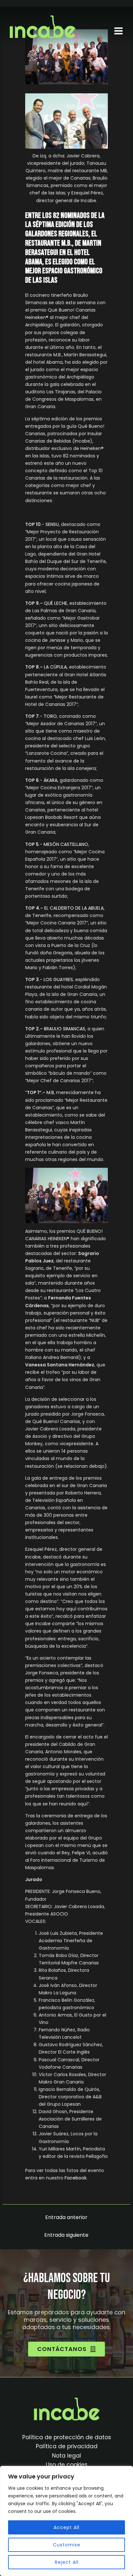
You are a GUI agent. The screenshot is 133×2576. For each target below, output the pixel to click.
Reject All (67, 2562)
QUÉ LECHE (56, 603)
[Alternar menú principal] (118, 31)
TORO (50, 716)
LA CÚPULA (55, 667)
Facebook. (76, 2178)
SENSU (52, 524)
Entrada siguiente (66, 2235)
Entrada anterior (66, 2217)
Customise (67, 2545)
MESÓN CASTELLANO (66, 844)
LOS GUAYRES (58, 979)
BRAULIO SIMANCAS (65, 1029)
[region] (66, 2521)
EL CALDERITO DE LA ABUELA (74, 908)
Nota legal (66, 2456)
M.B (50, 1092)
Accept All (66, 2527)
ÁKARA (51, 780)
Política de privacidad (67, 2446)
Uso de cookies (67, 2465)
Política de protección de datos (67, 2437)
